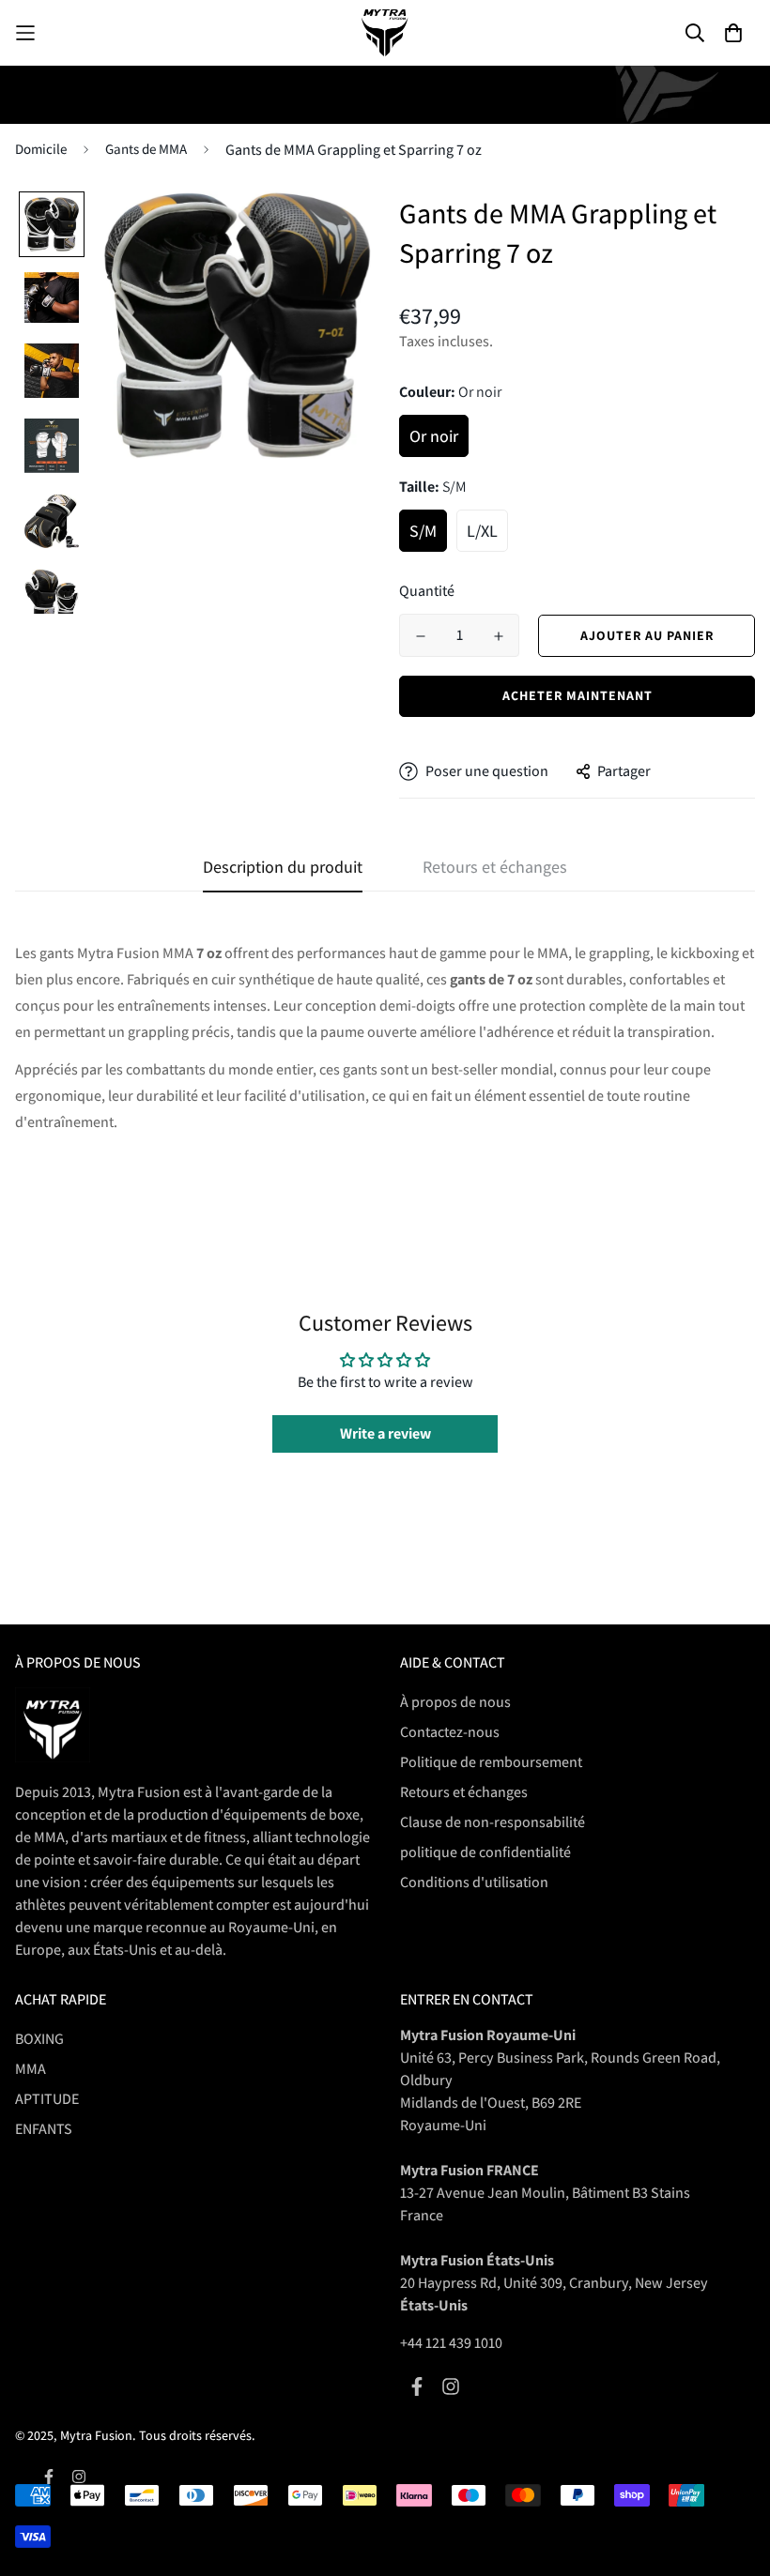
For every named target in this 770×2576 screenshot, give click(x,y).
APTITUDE (47, 2099)
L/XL (482, 531)
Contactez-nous (450, 1732)
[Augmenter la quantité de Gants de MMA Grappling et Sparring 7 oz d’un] (498, 636)
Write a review (385, 1433)
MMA (31, 2069)
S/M (423, 531)
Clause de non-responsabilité (493, 1822)
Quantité (427, 591)
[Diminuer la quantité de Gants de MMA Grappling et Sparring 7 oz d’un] (420, 636)
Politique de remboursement (491, 1762)
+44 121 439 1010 (451, 2343)
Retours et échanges (464, 1792)
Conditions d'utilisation (474, 1882)
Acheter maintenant (577, 695)
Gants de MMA (146, 149)
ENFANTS (44, 2129)
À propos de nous (455, 1702)
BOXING (39, 2039)
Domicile (41, 149)
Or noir (434, 436)
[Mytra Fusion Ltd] (385, 33)
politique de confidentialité (485, 1852)
